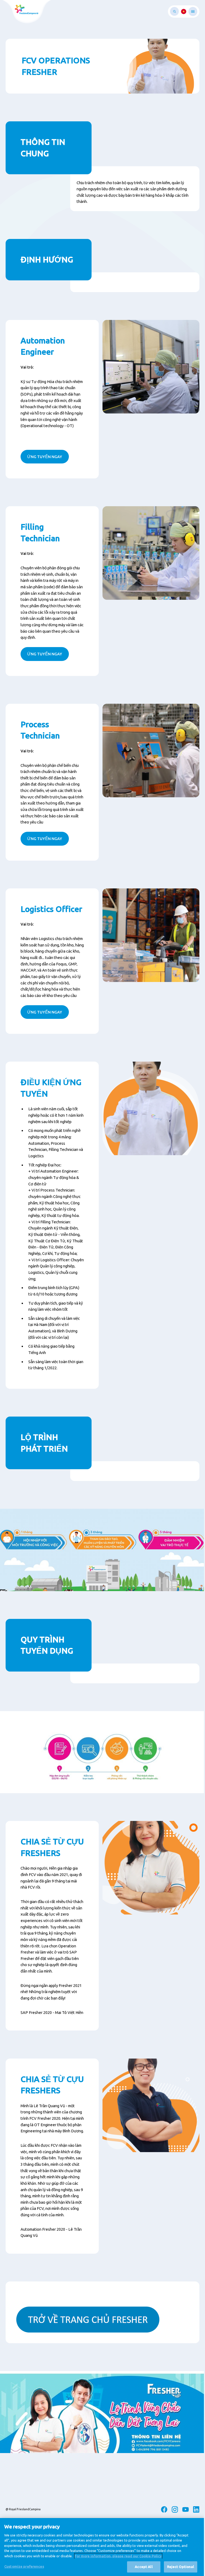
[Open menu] (193, 11)
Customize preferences (24, 2566)
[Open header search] (174, 11)
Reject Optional (181, 2567)
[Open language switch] (184, 11)
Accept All (144, 2567)
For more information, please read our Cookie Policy (118, 2556)
